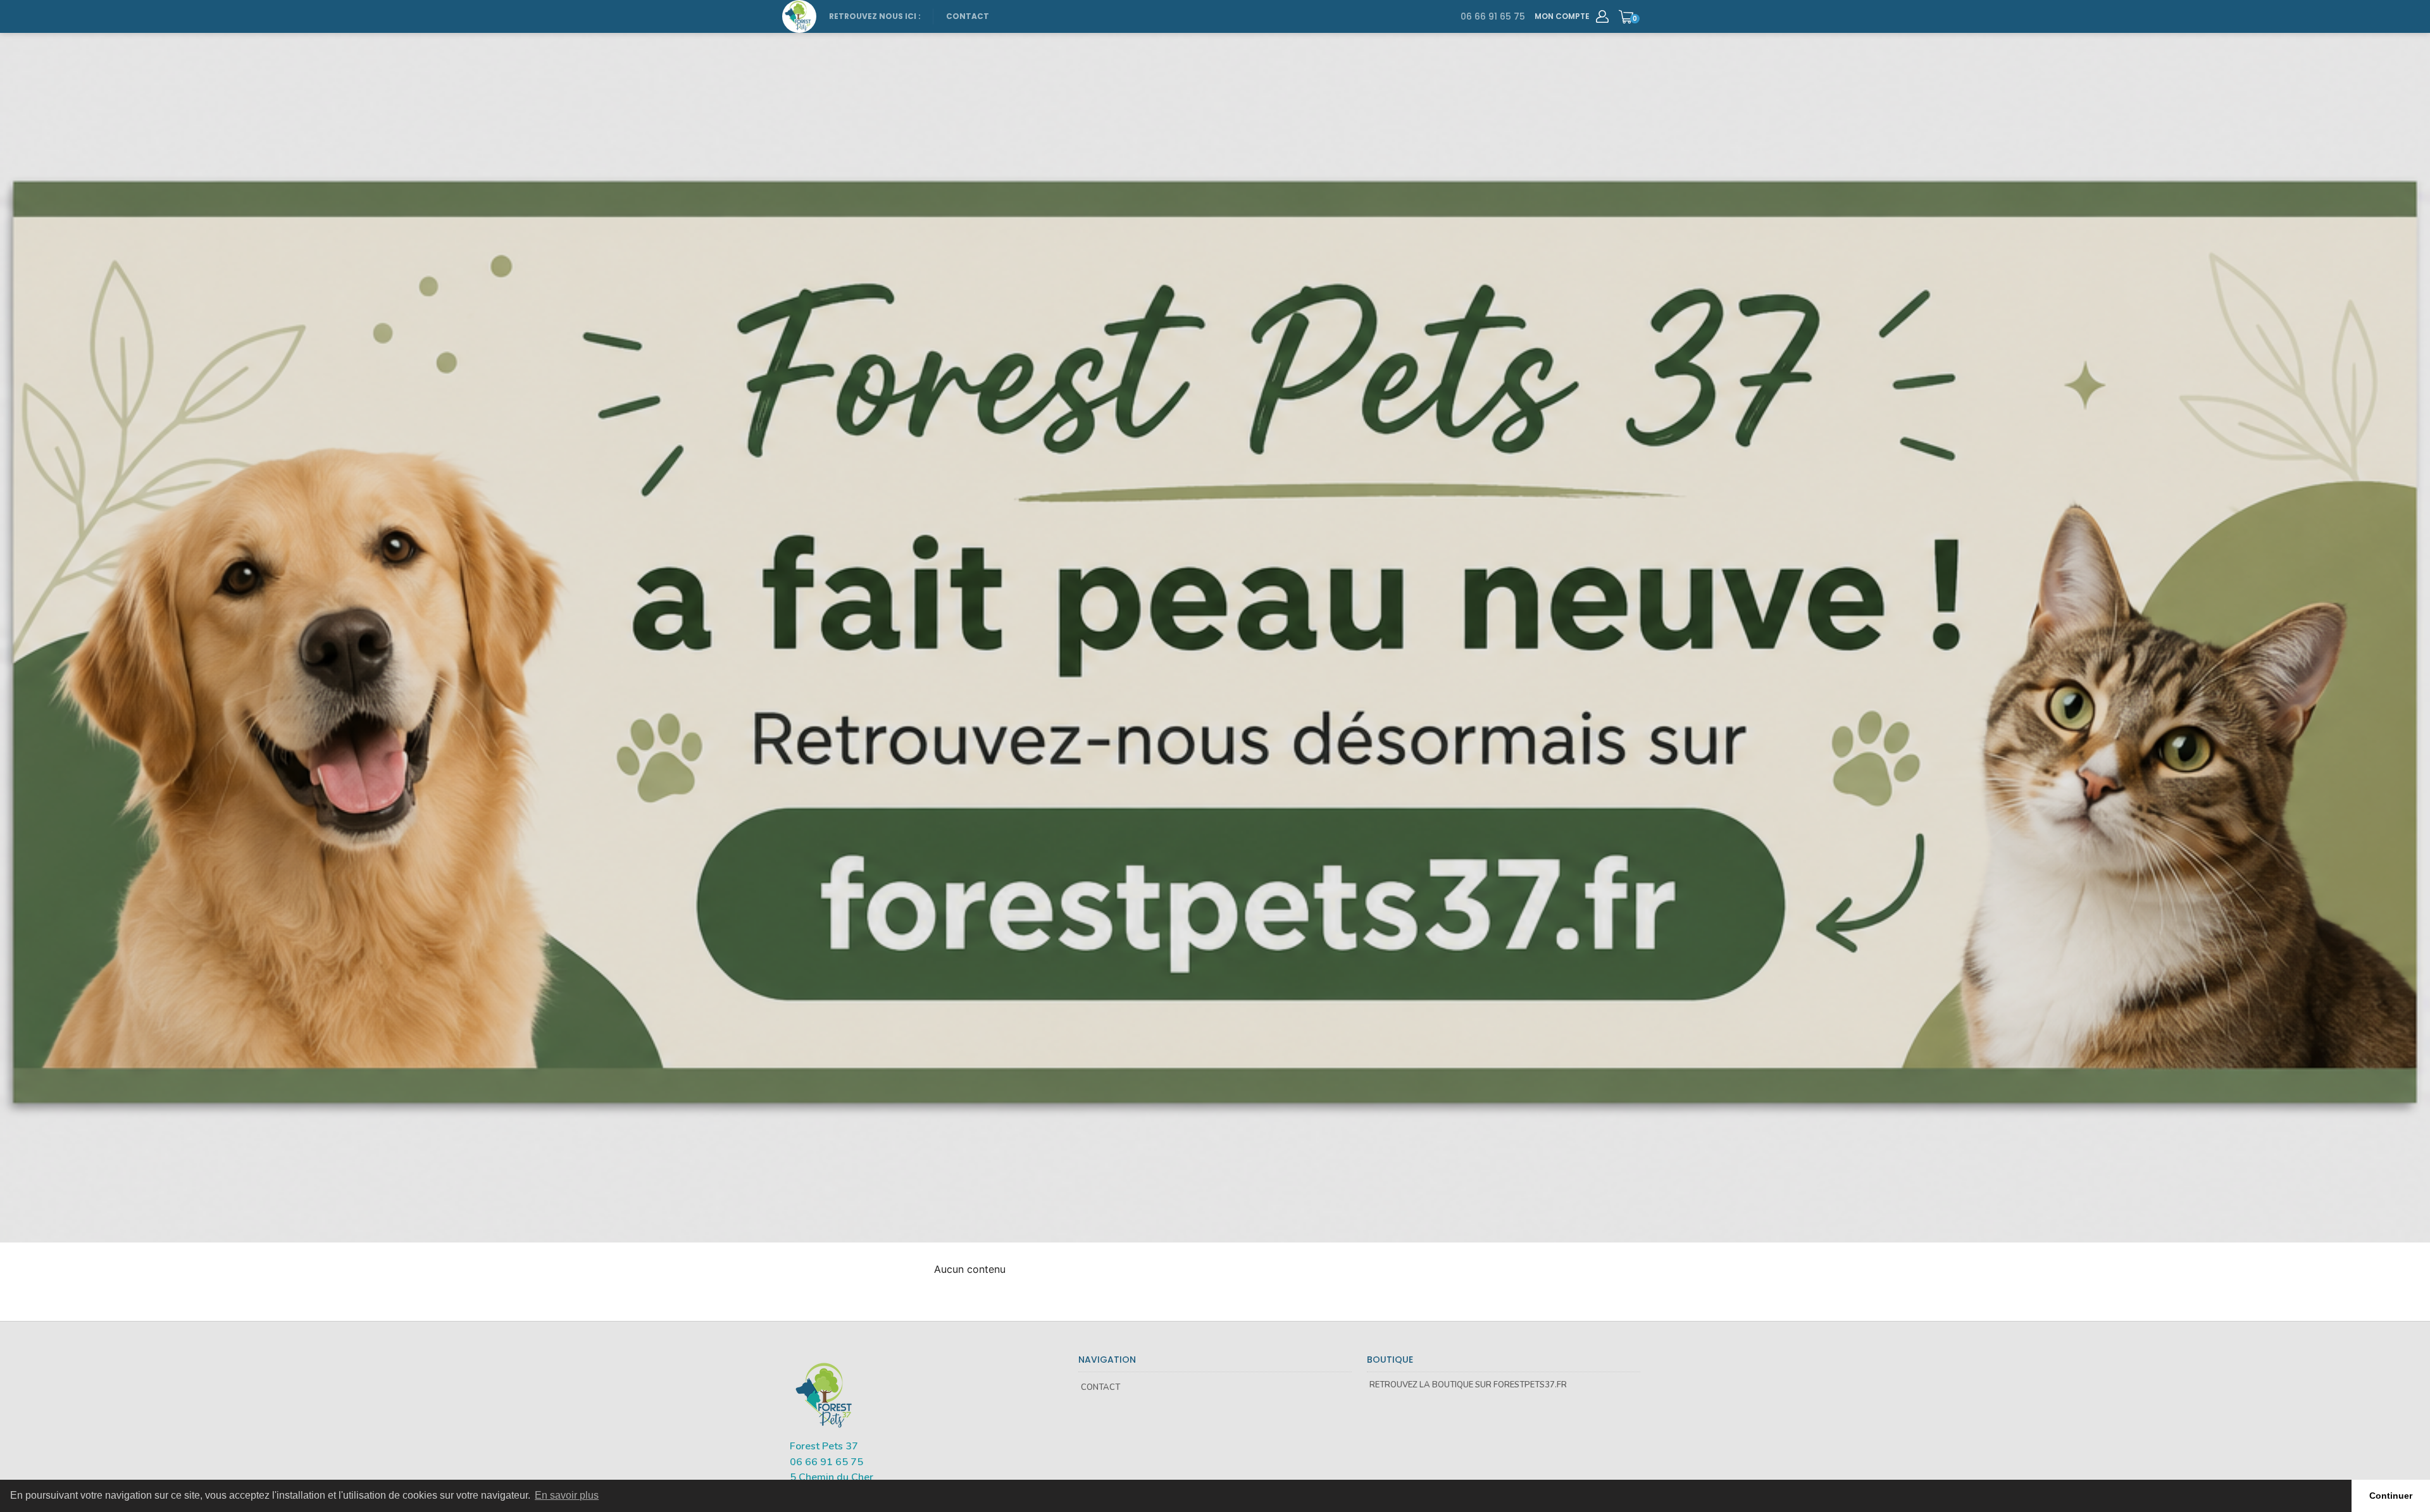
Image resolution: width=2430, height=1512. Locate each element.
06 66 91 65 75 (1493, 16)
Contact (968, 16)
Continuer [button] (2391, 1496)
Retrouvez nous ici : (875, 16)
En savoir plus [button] (567, 1495)
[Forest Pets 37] (799, 16)
